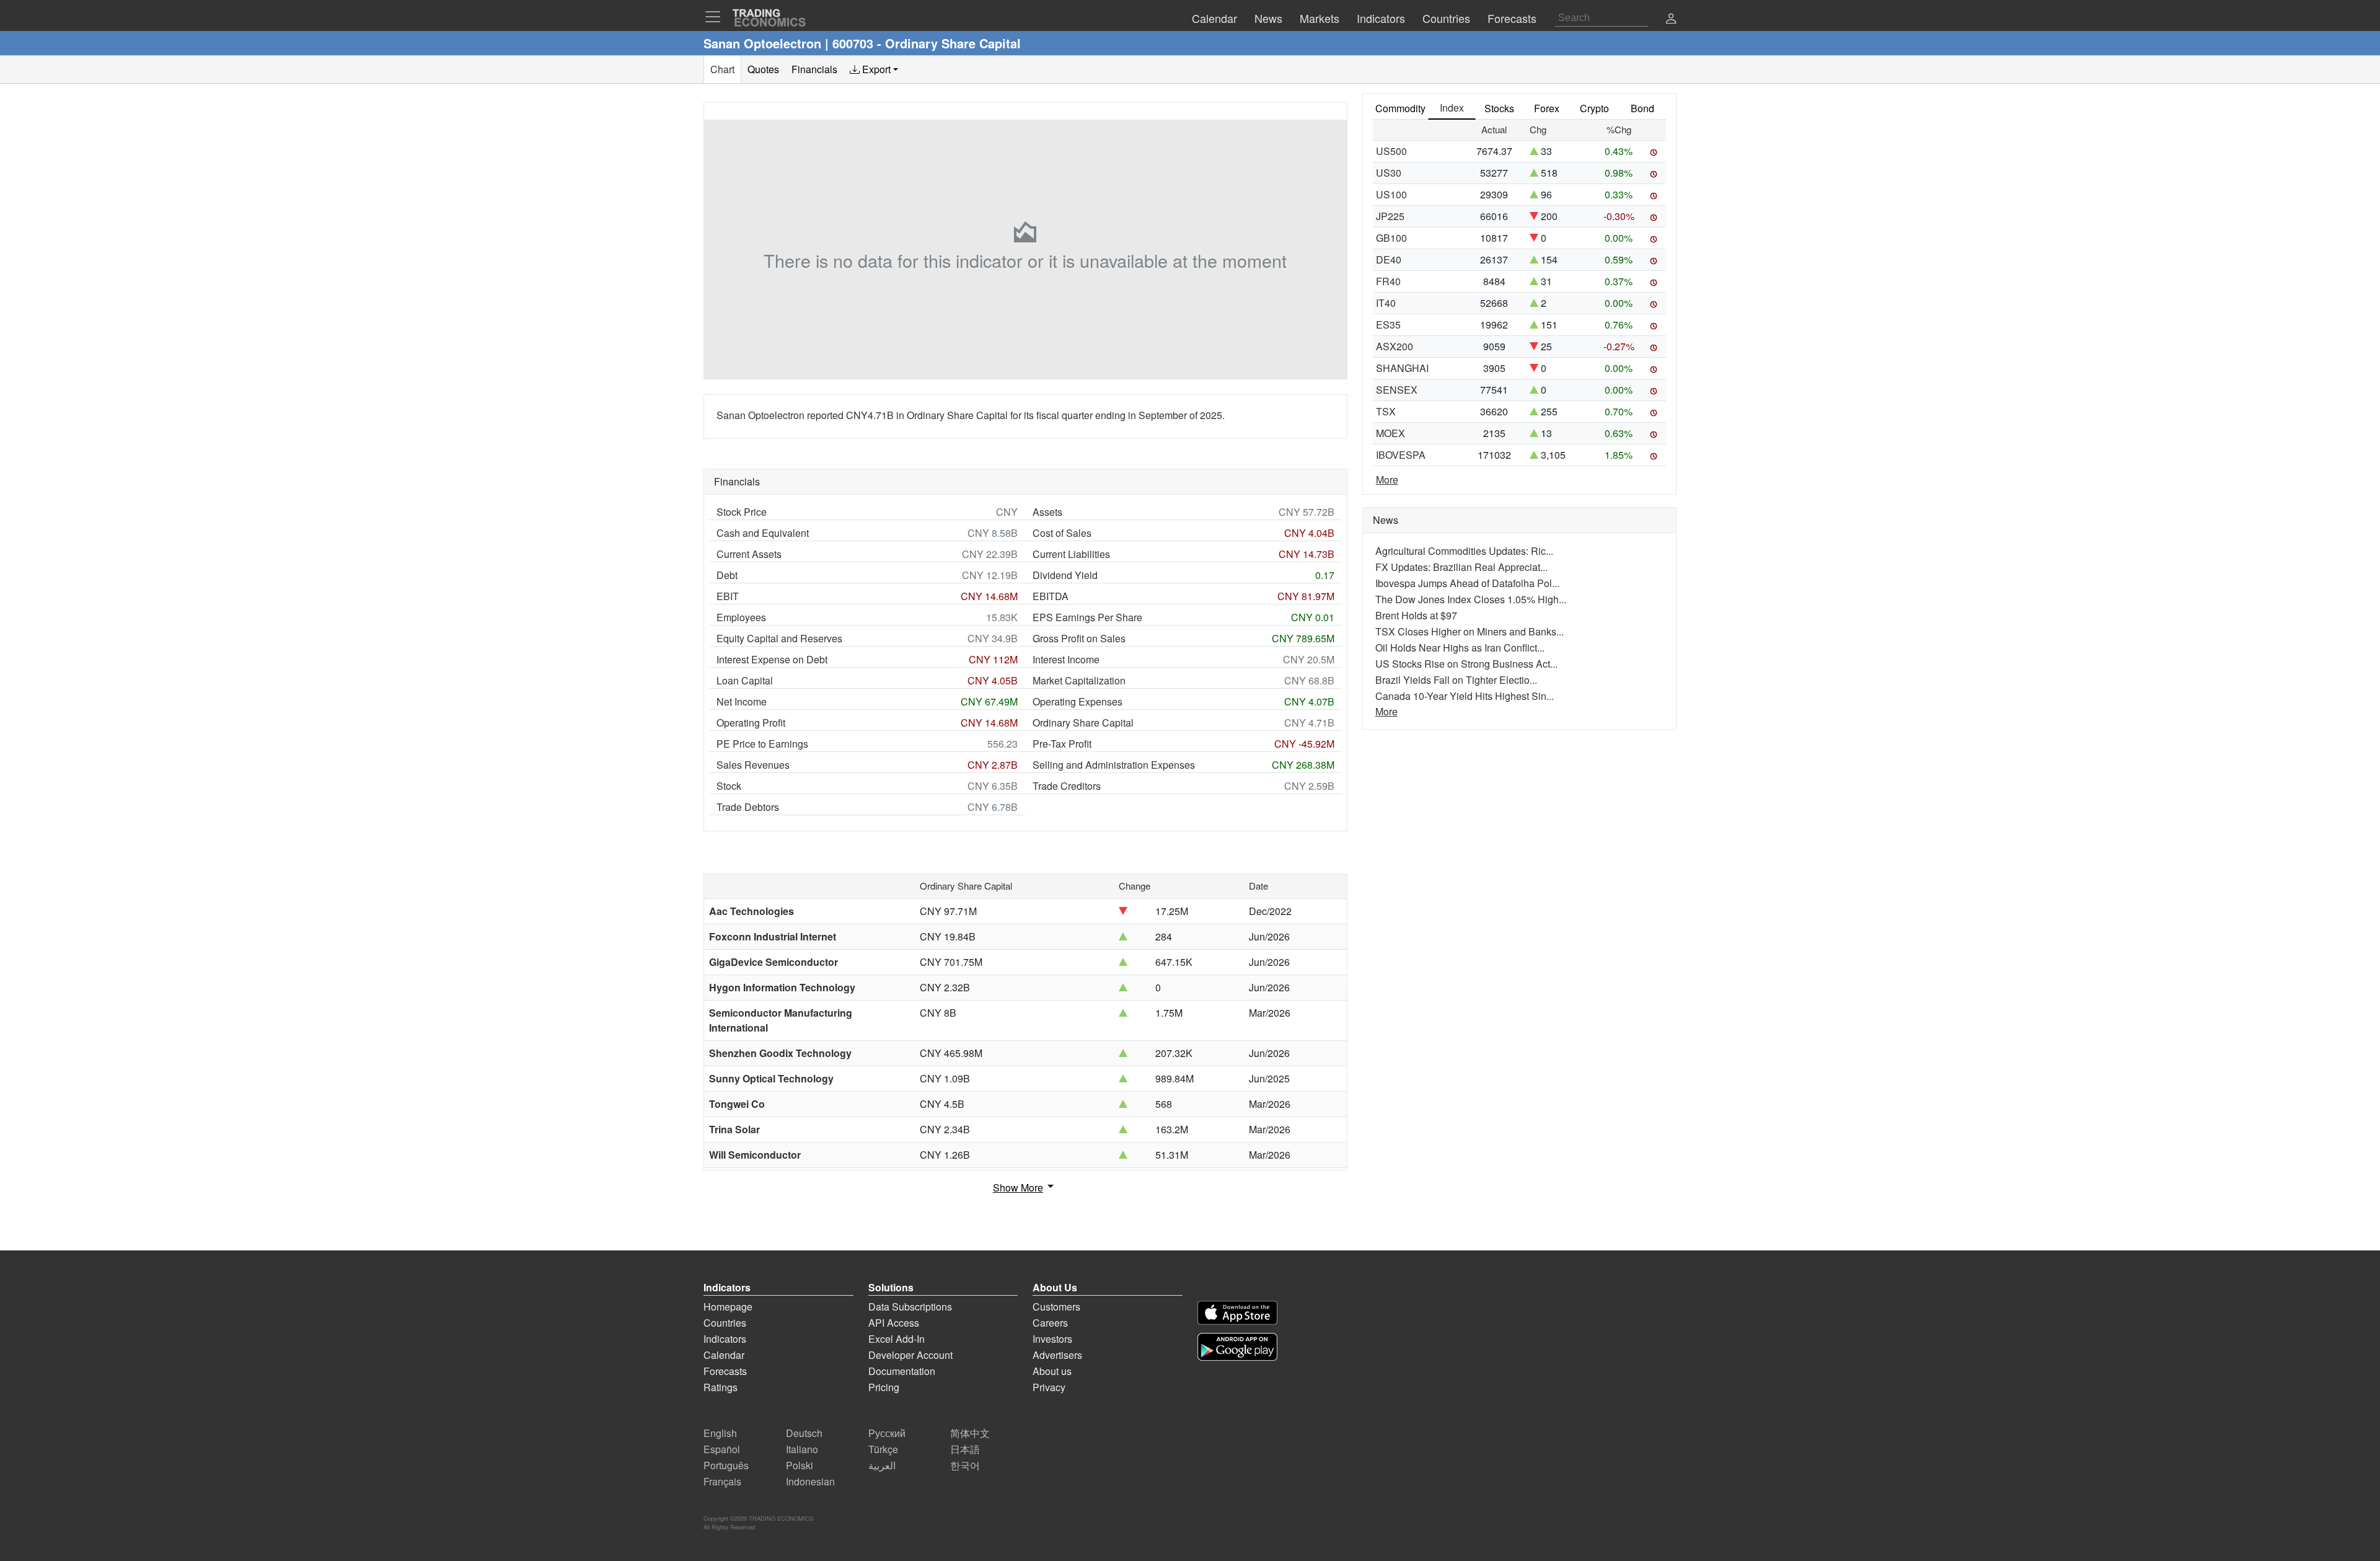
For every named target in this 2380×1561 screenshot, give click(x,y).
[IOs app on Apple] (1237, 1313)
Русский (887, 1433)
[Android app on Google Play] (1237, 1347)
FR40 (1388, 281)
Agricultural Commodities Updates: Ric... (1464, 551)
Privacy (1049, 1387)
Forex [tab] (1547, 108)
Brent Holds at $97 (1416, 615)
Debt (727, 575)
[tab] (874, 69)
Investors (1052, 1339)
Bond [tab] (1642, 108)
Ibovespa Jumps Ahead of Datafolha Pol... (1467, 583)
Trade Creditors (1067, 786)
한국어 (965, 1465)
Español (722, 1449)
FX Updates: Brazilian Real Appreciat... (1461, 567)
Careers (1050, 1323)
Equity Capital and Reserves (779, 638)
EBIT (728, 596)
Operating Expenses (1078, 701)
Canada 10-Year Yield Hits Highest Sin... (1465, 696)
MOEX (1391, 433)
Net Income (742, 701)
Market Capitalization (1079, 680)
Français (722, 1481)
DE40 (1389, 259)
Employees (741, 617)
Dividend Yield (1065, 575)
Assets (1047, 512)
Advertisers (1057, 1355)
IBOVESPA (1401, 455)
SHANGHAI (1402, 368)
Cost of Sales (1062, 533)
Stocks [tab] (1499, 108)
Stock (729, 786)
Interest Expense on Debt (772, 659)
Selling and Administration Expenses (1114, 765)
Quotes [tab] (763, 69)
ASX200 (1395, 346)
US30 (1389, 173)
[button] (1671, 20)
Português (726, 1465)
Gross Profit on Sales (1079, 638)
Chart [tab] (722, 69)
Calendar (724, 1355)
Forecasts (725, 1371)
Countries (725, 1323)
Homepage (728, 1307)
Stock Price (742, 512)
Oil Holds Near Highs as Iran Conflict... (1460, 648)
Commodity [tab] (1400, 108)
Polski (800, 1465)
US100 (1391, 194)
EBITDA (1051, 596)
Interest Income (1066, 659)
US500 (1391, 151)
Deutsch (804, 1433)
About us (1052, 1371)
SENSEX (1397, 390)
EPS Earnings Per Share (1087, 617)
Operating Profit (751, 723)
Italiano (802, 1449)
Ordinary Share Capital (1083, 723)
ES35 (1388, 325)
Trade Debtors (748, 807)
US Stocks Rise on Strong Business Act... (1466, 664)
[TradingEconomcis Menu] (716, 17)
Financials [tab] (814, 69)
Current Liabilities (1071, 554)
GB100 (1391, 238)
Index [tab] (1452, 108)
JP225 (1390, 216)
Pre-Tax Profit (1062, 744)
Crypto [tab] (1594, 108)
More (1387, 480)
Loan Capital (745, 680)
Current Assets (749, 554)
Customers (1056, 1307)
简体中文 (970, 1433)
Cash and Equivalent (763, 533)
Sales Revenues (753, 765)
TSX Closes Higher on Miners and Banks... (1470, 631)
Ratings (721, 1387)
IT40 (1386, 303)
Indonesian (810, 1481)
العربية (882, 1465)
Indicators (725, 1339)
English (720, 1433)
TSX (1386, 411)
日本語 (965, 1449)
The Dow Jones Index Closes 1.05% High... (1471, 599)
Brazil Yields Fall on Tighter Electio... (1456, 680)
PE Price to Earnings (762, 744)
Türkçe (883, 1449)
